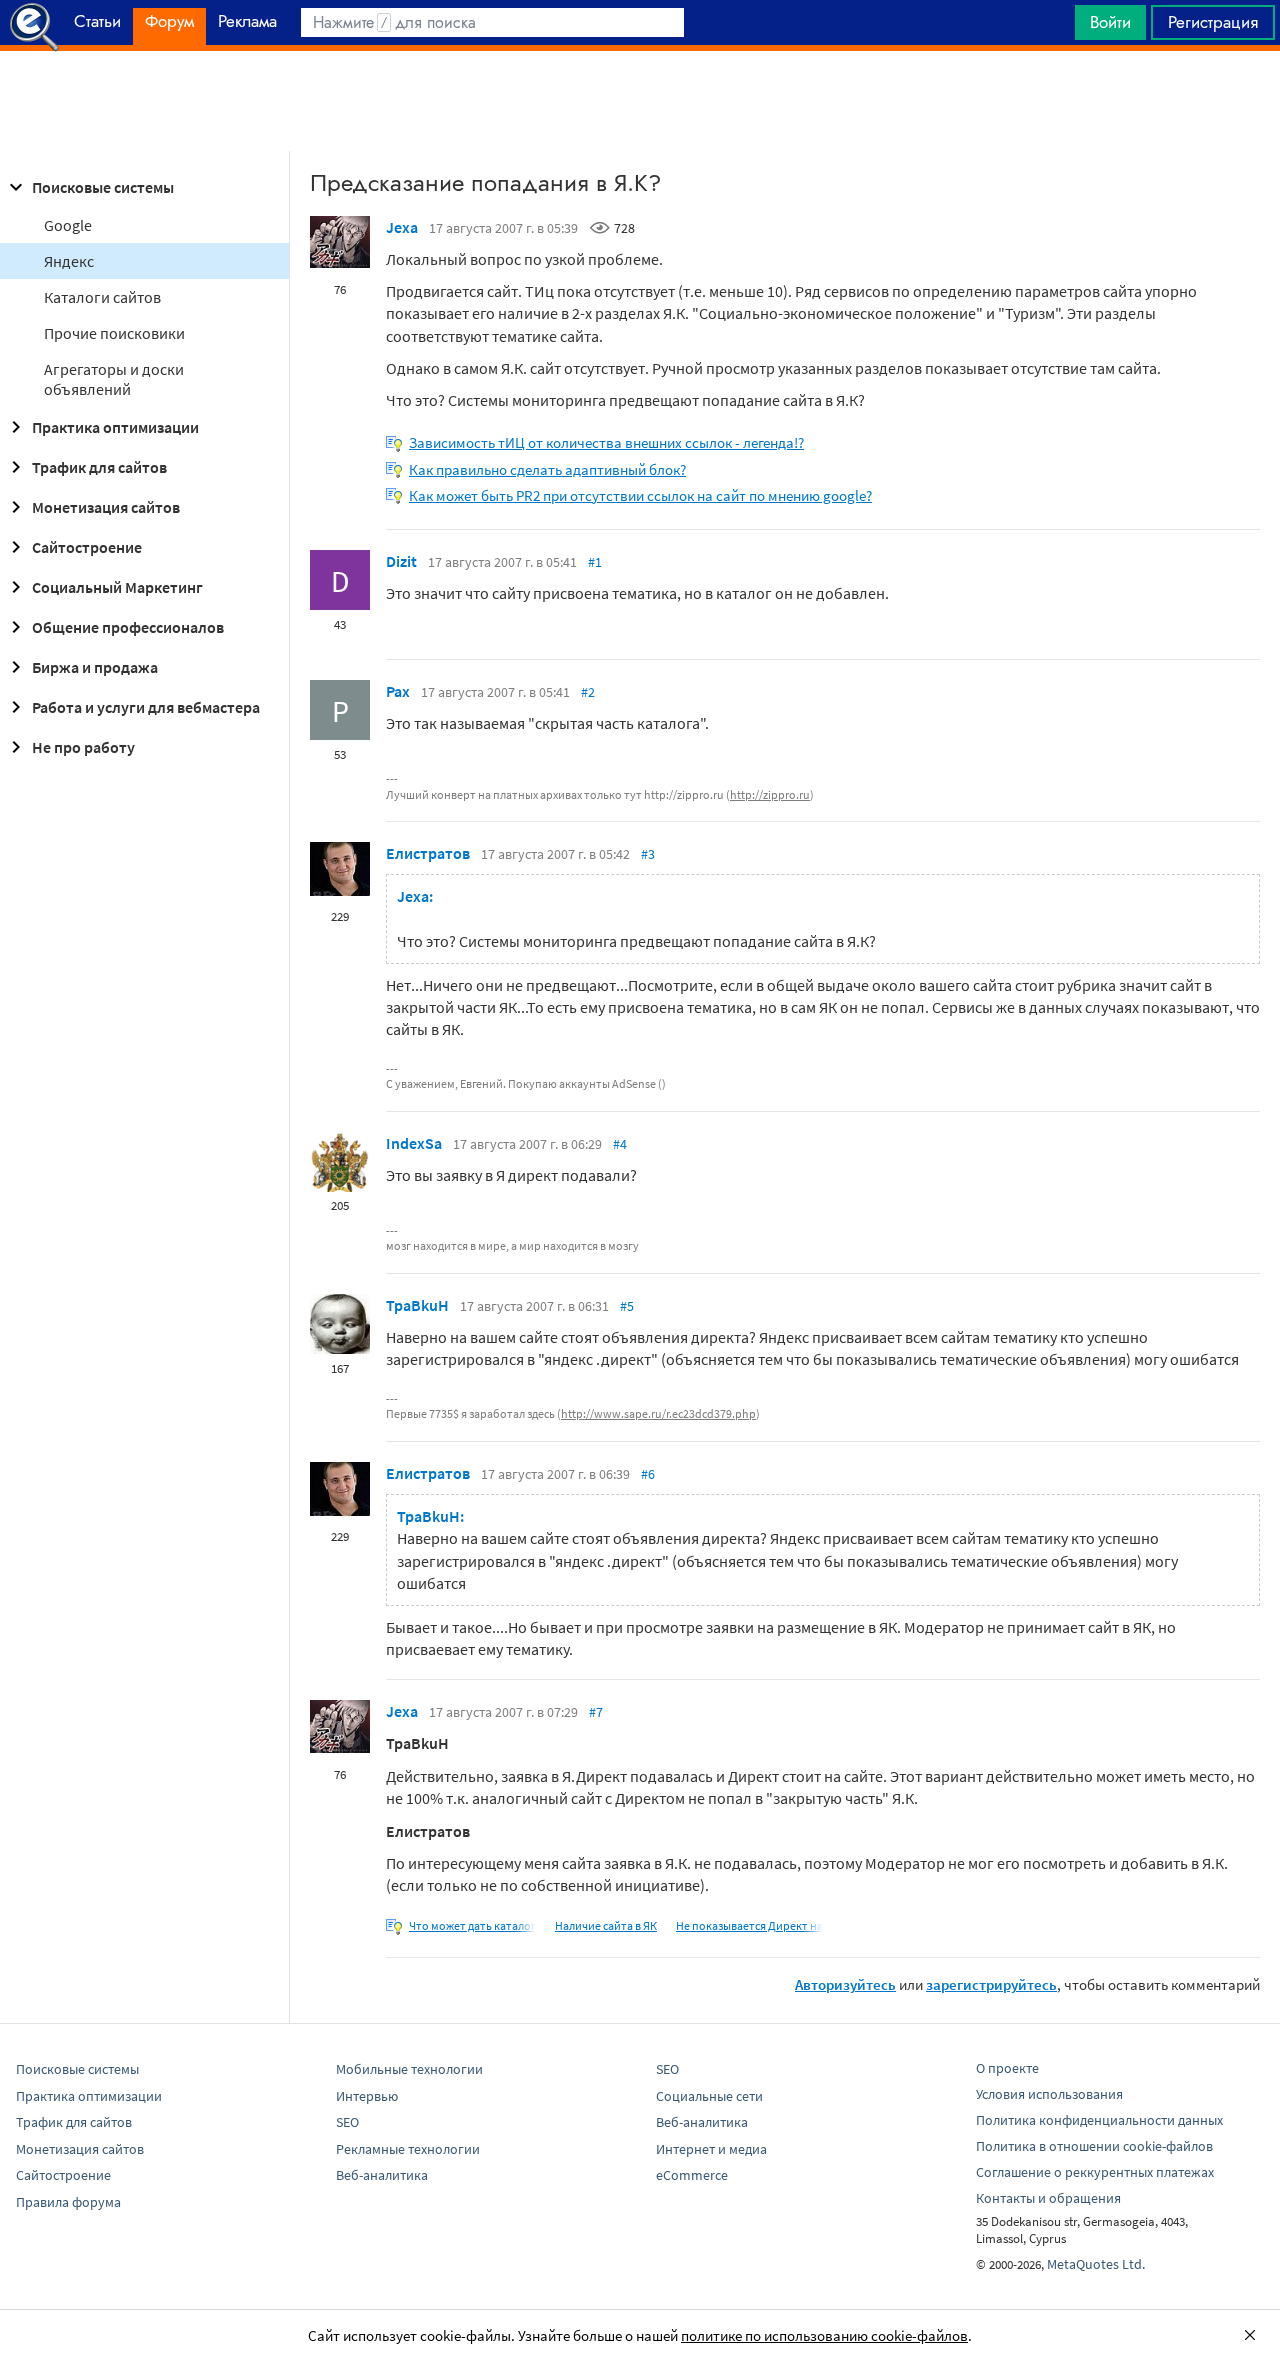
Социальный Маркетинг (117, 587)
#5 (627, 1306)
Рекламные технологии (408, 2149)
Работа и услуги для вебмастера (146, 707)
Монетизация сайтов (106, 507)
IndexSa (414, 1143)
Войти (1110, 22)
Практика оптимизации (115, 427)
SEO (347, 2122)
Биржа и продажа (95, 667)
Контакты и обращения (1048, 2198)
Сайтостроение (87, 547)
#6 (648, 1474)
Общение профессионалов (128, 627)
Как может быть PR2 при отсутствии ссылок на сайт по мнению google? (640, 495)
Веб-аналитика (382, 2175)
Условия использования (1049, 2094)
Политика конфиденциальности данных (1099, 2120)
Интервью (367, 2096)
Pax (398, 691)
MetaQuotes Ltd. (1096, 2264)
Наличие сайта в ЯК (606, 1925)
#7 (596, 1712)
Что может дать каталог (472, 1925)
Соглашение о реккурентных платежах (1095, 2172)
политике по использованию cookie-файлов (824, 2335)
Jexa (402, 227)
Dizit (401, 561)
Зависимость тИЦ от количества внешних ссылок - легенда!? (606, 442)
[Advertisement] (640, 101)
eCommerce (692, 2175)
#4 (620, 1144)
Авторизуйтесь (845, 1984)
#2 (588, 692)
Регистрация (1213, 22)
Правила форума (68, 2202)
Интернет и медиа (711, 2149)
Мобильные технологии (409, 2069)
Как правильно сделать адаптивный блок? (547, 469)
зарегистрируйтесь (991, 1984)
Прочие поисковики (114, 333)
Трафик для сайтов (99, 467)
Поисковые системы (103, 187)
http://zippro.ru (770, 794)
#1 (595, 562)
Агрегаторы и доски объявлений (114, 379)
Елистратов (428, 853)
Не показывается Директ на (749, 1925)
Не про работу (83, 747)
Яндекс (69, 261)
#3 (648, 854)
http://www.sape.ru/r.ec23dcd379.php (658, 1413)
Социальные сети (709, 2096)
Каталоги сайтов (102, 297)
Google (68, 225)
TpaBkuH (417, 1305)
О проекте (1007, 2068)
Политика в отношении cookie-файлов (1094, 2146)
